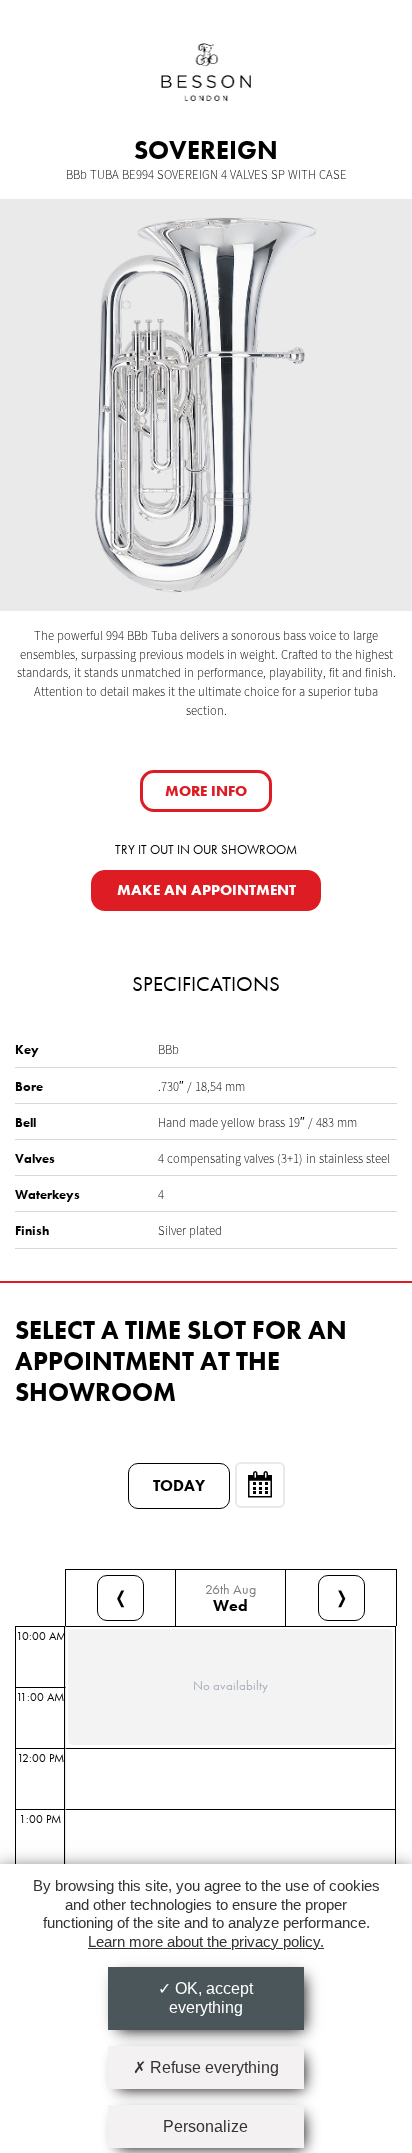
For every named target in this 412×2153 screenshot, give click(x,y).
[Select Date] (260, 1485)
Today (179, 1485)
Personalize (205, 2126)
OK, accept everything (211, 1998)
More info (206, 791)
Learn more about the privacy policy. (206, 1941)
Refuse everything (212, 2067)
